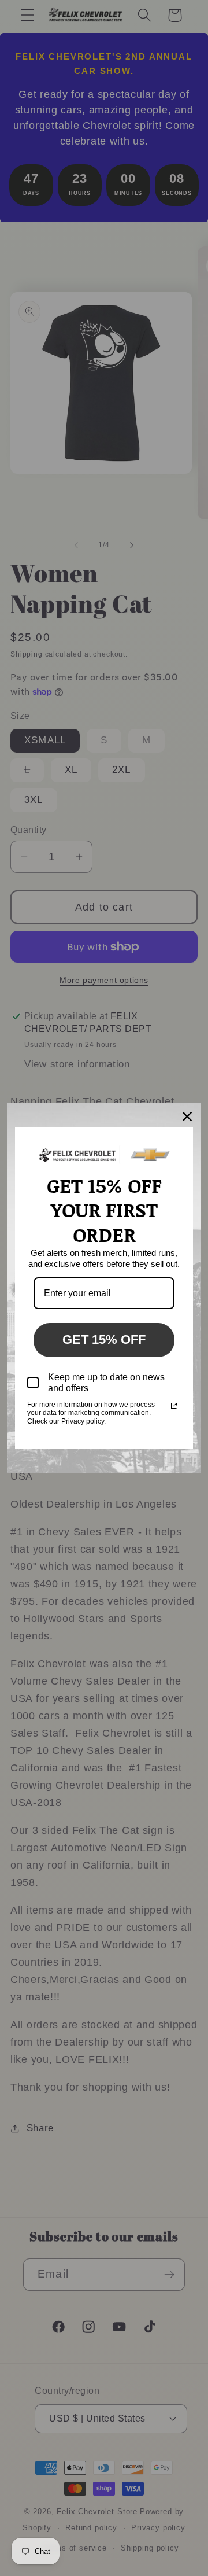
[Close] (187, 1116)
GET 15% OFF (104, 1339)
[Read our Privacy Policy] (174, 1406)
